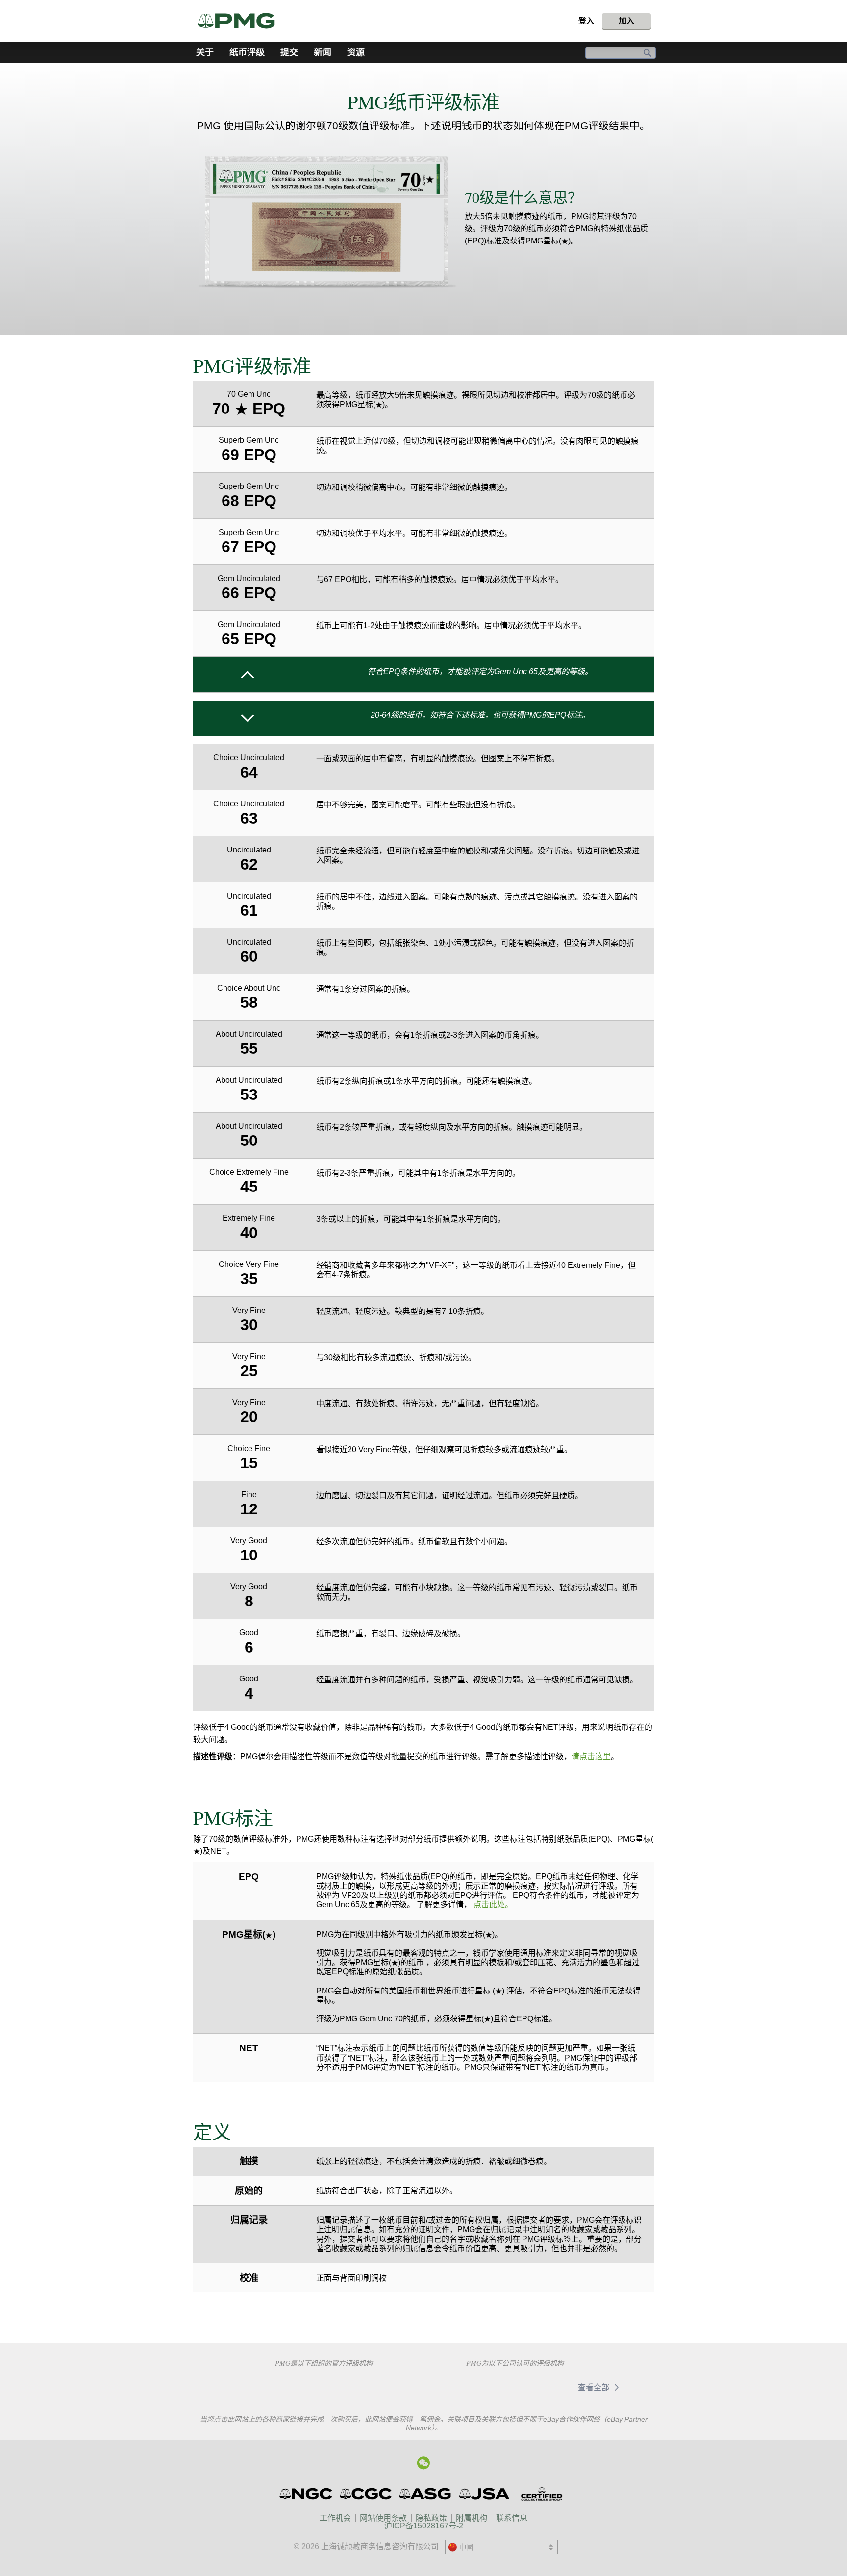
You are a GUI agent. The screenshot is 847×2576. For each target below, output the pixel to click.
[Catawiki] (481, 2387)
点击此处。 (493, 1905)
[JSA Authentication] (484, 2494)
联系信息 (512, 2518)
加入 (626, 21)
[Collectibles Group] (541, 2494)
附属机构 (472, 2518)
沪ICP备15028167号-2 (424, 2526)
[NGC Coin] (307, 2494)
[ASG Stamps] (426, 2494)
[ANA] (254, 2386)
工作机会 (335, 2518)
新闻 (323, 52)
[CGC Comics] (366, 2494)
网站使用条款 (383, 2518)
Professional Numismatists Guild (324, 2386)
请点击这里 (591, 1757)
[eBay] (544, 2387)
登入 (586, 21)
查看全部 (595, 2388)
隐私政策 (431, 2518)
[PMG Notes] (240, 21)
